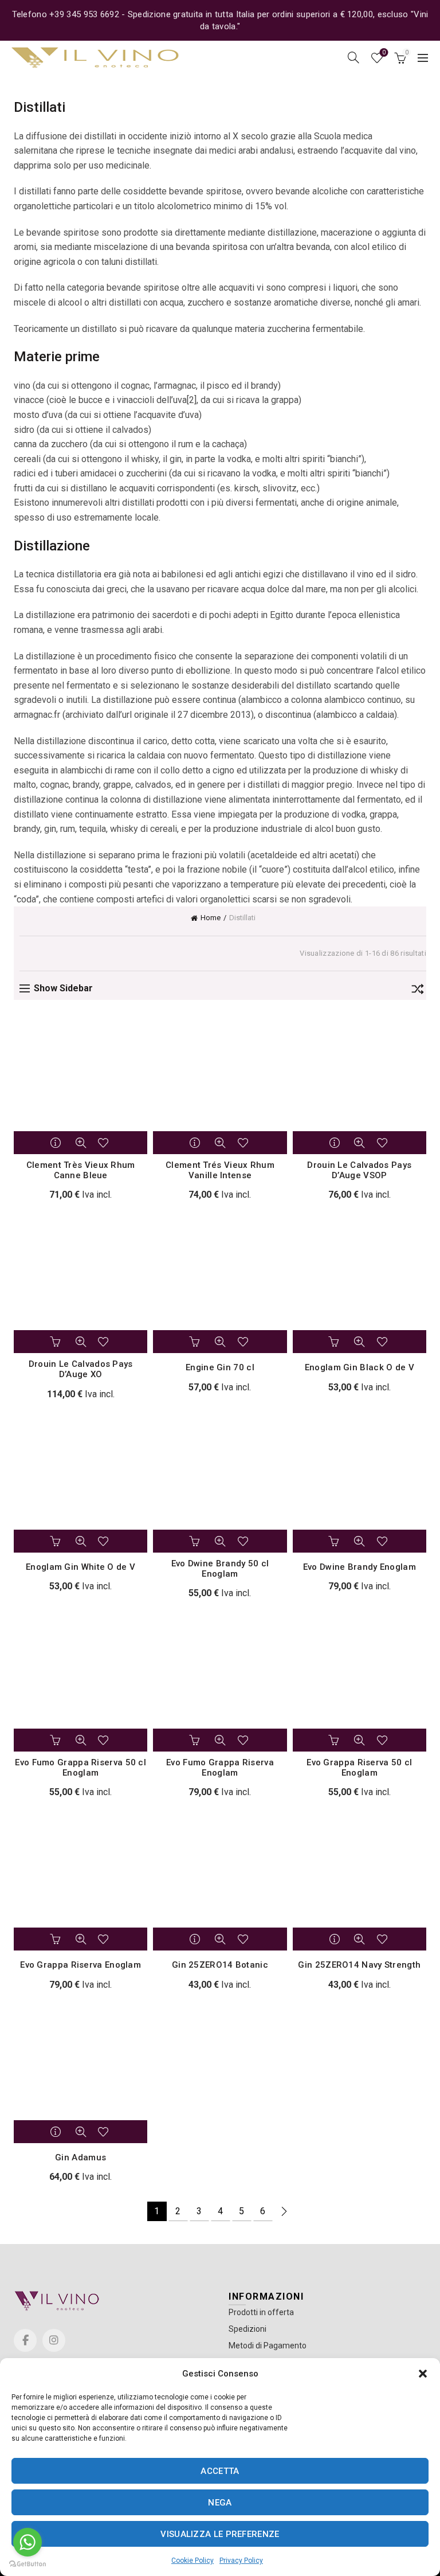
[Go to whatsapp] (27, 2542)
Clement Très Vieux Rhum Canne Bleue (81, 1170)
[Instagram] (54, 2340)
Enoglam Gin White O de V (80, 1567)
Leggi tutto (57, 1143)
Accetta (220, 2471)
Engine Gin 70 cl (220, 1367)
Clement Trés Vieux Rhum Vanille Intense (220, 1170)
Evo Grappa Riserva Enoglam (80, 1965)
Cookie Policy (192, 2561)
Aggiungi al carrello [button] (57, 1342)
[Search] (353, 57)
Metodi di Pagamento (268, 2346)
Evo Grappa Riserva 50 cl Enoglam (359, 1768)
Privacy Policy (241, 2561)
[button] (423, 2374)
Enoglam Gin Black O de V (360, 1367)
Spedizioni (247, 2329)
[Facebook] (25, 2340)
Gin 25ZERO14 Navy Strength (359, 1965)
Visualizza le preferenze (220, 2534)
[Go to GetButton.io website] (27, 2564)
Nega (220, 2503)
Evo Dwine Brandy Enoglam (360, 1567)
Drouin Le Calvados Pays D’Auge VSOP (359, 1170)
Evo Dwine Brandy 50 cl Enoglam (220, 1569)
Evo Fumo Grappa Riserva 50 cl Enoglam (80, 1768)
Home (211, 918)
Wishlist (384, 52)
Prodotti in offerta (261, 2312)
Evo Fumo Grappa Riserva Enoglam (220, 1768)
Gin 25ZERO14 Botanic (220, 1965)
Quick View (81, 1143)
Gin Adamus (80, 2157)
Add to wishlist (105, 1143)
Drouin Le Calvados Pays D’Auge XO (81, 1369)
